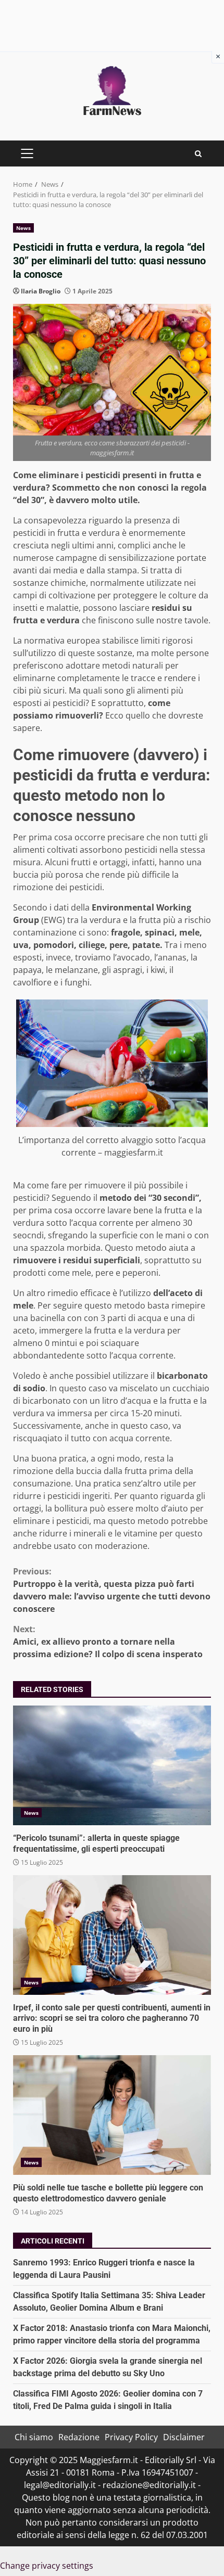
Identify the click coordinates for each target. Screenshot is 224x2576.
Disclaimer (184, 2437)
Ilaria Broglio (41, 291)
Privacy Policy (131, 2437)
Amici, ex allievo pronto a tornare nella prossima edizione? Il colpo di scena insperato (108, 1642)
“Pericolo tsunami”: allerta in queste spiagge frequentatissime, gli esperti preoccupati (112, 1765)
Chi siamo (34, 2437)
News (23, 228)
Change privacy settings (47, 2566)
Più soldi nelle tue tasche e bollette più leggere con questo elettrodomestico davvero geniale (112, 2115)
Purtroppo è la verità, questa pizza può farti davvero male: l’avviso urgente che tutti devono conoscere (112, 1590)
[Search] (198, 154)
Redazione (79, 2437)
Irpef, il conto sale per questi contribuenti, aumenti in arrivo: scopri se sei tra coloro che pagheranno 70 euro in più (112, 1935)
